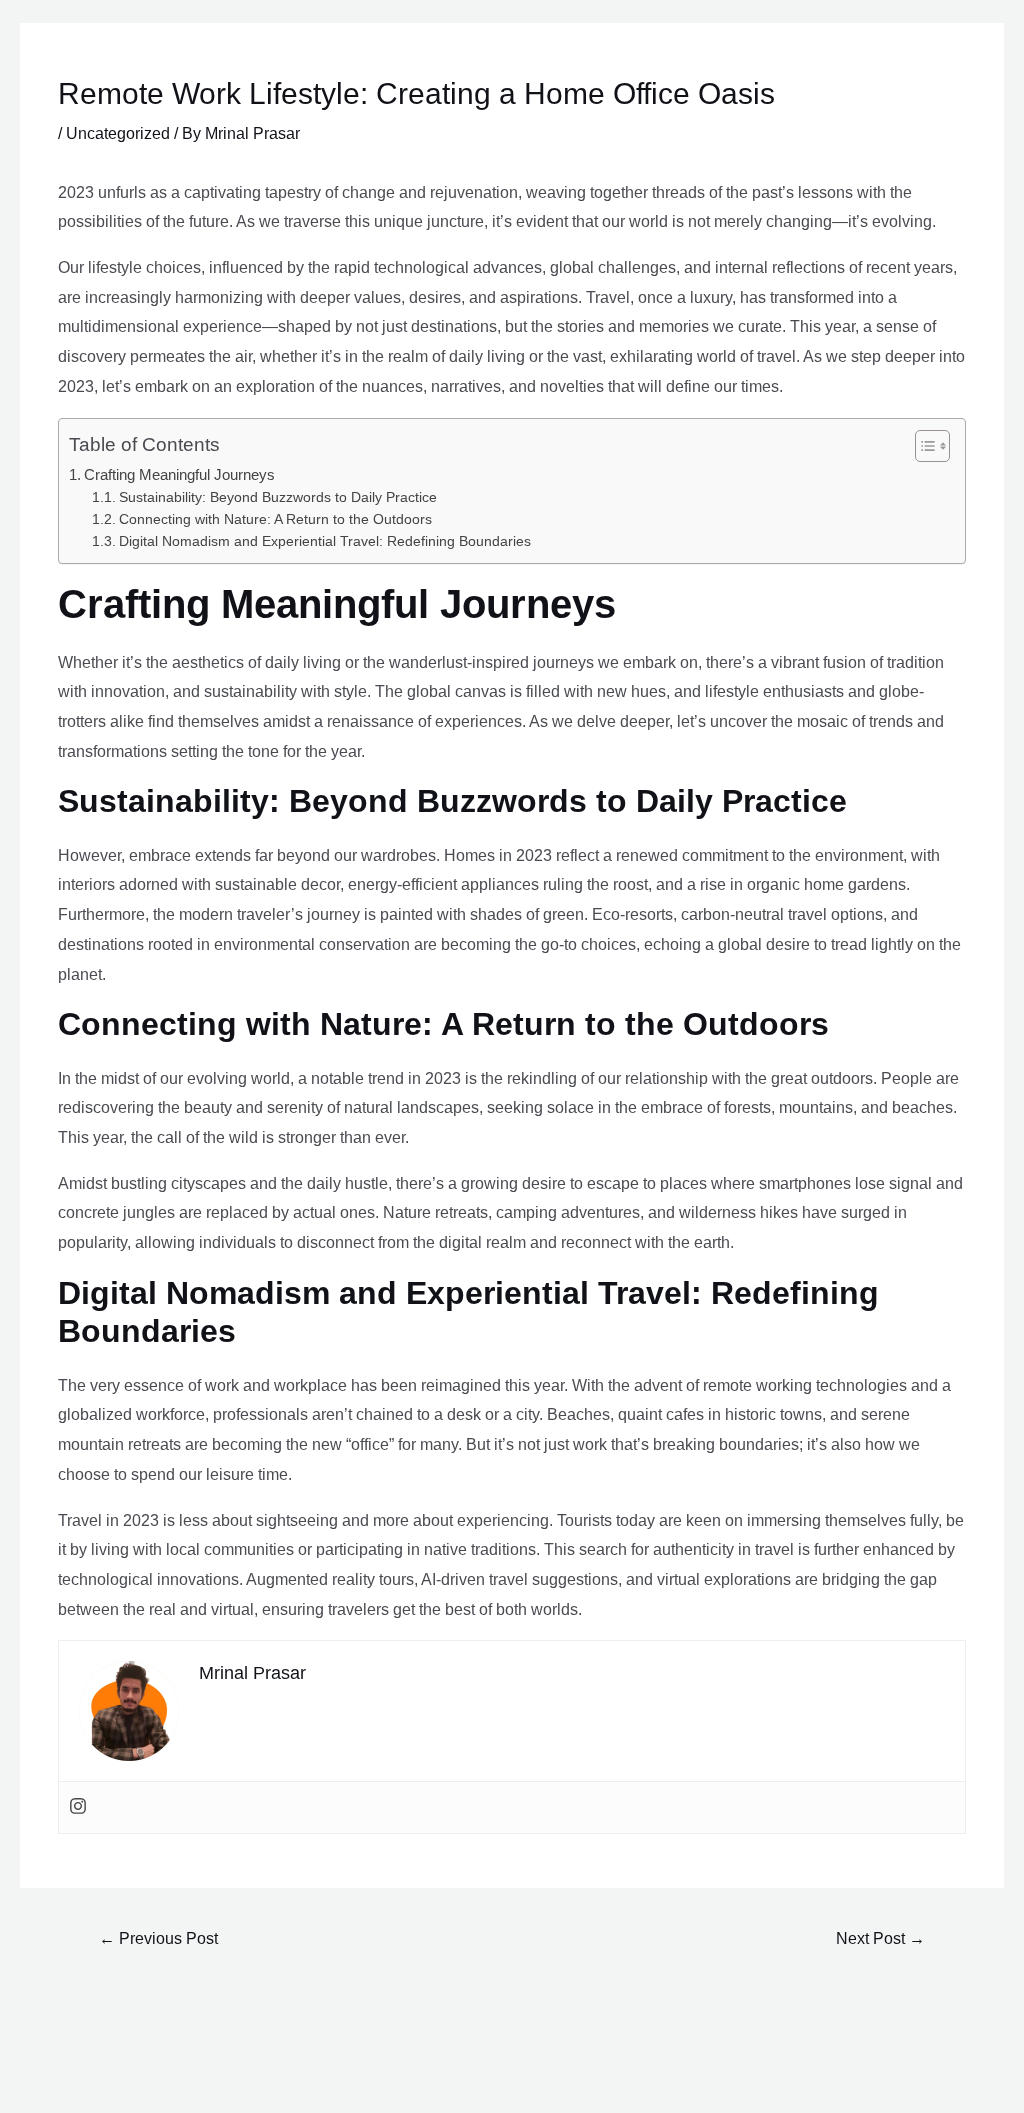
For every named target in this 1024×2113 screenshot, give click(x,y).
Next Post (880, 1938)
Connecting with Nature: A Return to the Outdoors (275, 519)
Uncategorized (118, 133)
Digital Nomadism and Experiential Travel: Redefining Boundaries (325, 541)
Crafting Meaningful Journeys (179, 474)
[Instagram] (78, 1807)
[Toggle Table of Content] (922, 446)
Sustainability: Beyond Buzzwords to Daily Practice (278, 497)
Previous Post (158, 1938)
